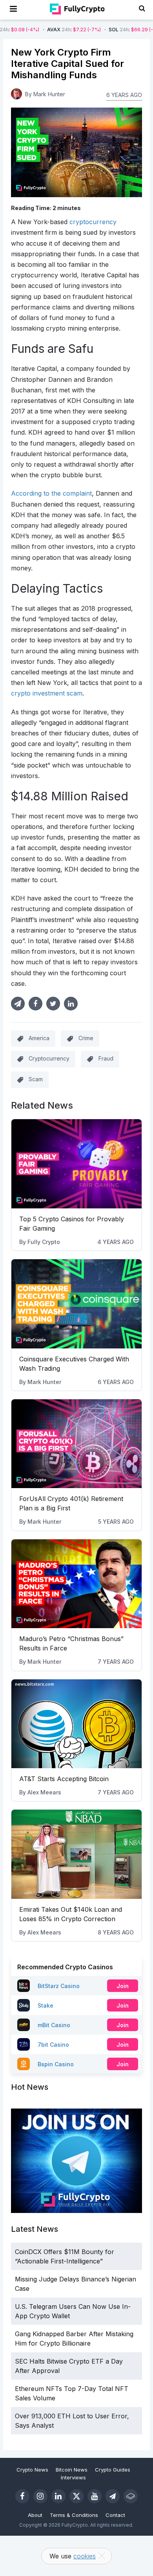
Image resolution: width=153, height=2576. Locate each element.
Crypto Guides (113, 2470)
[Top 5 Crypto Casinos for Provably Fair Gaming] (76, 1164)
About (35, 2515)
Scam (36, 1079)
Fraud (106, 1058)
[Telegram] (113, 2496)
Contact (115, 2515)
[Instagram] (40, 2496)
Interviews (73, 2477)
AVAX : (45, 30)
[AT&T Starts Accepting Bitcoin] (76, 1724)
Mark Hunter (44, 1382)
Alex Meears (44, 1792)
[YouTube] (95, 2496)
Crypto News (32, 2470)
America (39, 1038)
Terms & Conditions (74, 2515)
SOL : (107, 30)
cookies (85, 2556)
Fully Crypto (44, 1242)
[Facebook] (22, 2496)
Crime (86, 1038)
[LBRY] (131, 2496)
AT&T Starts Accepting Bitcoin (64, 1779)
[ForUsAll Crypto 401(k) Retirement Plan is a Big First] (76, 1444)
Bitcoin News (72, 2470)
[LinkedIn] (58, 2496)
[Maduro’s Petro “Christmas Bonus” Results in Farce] (76, 1584)
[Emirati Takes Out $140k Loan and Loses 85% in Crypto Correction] (76, 1854)
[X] (76, 2496)
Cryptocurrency (49, 1058)
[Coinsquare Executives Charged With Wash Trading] (76, 1304)
